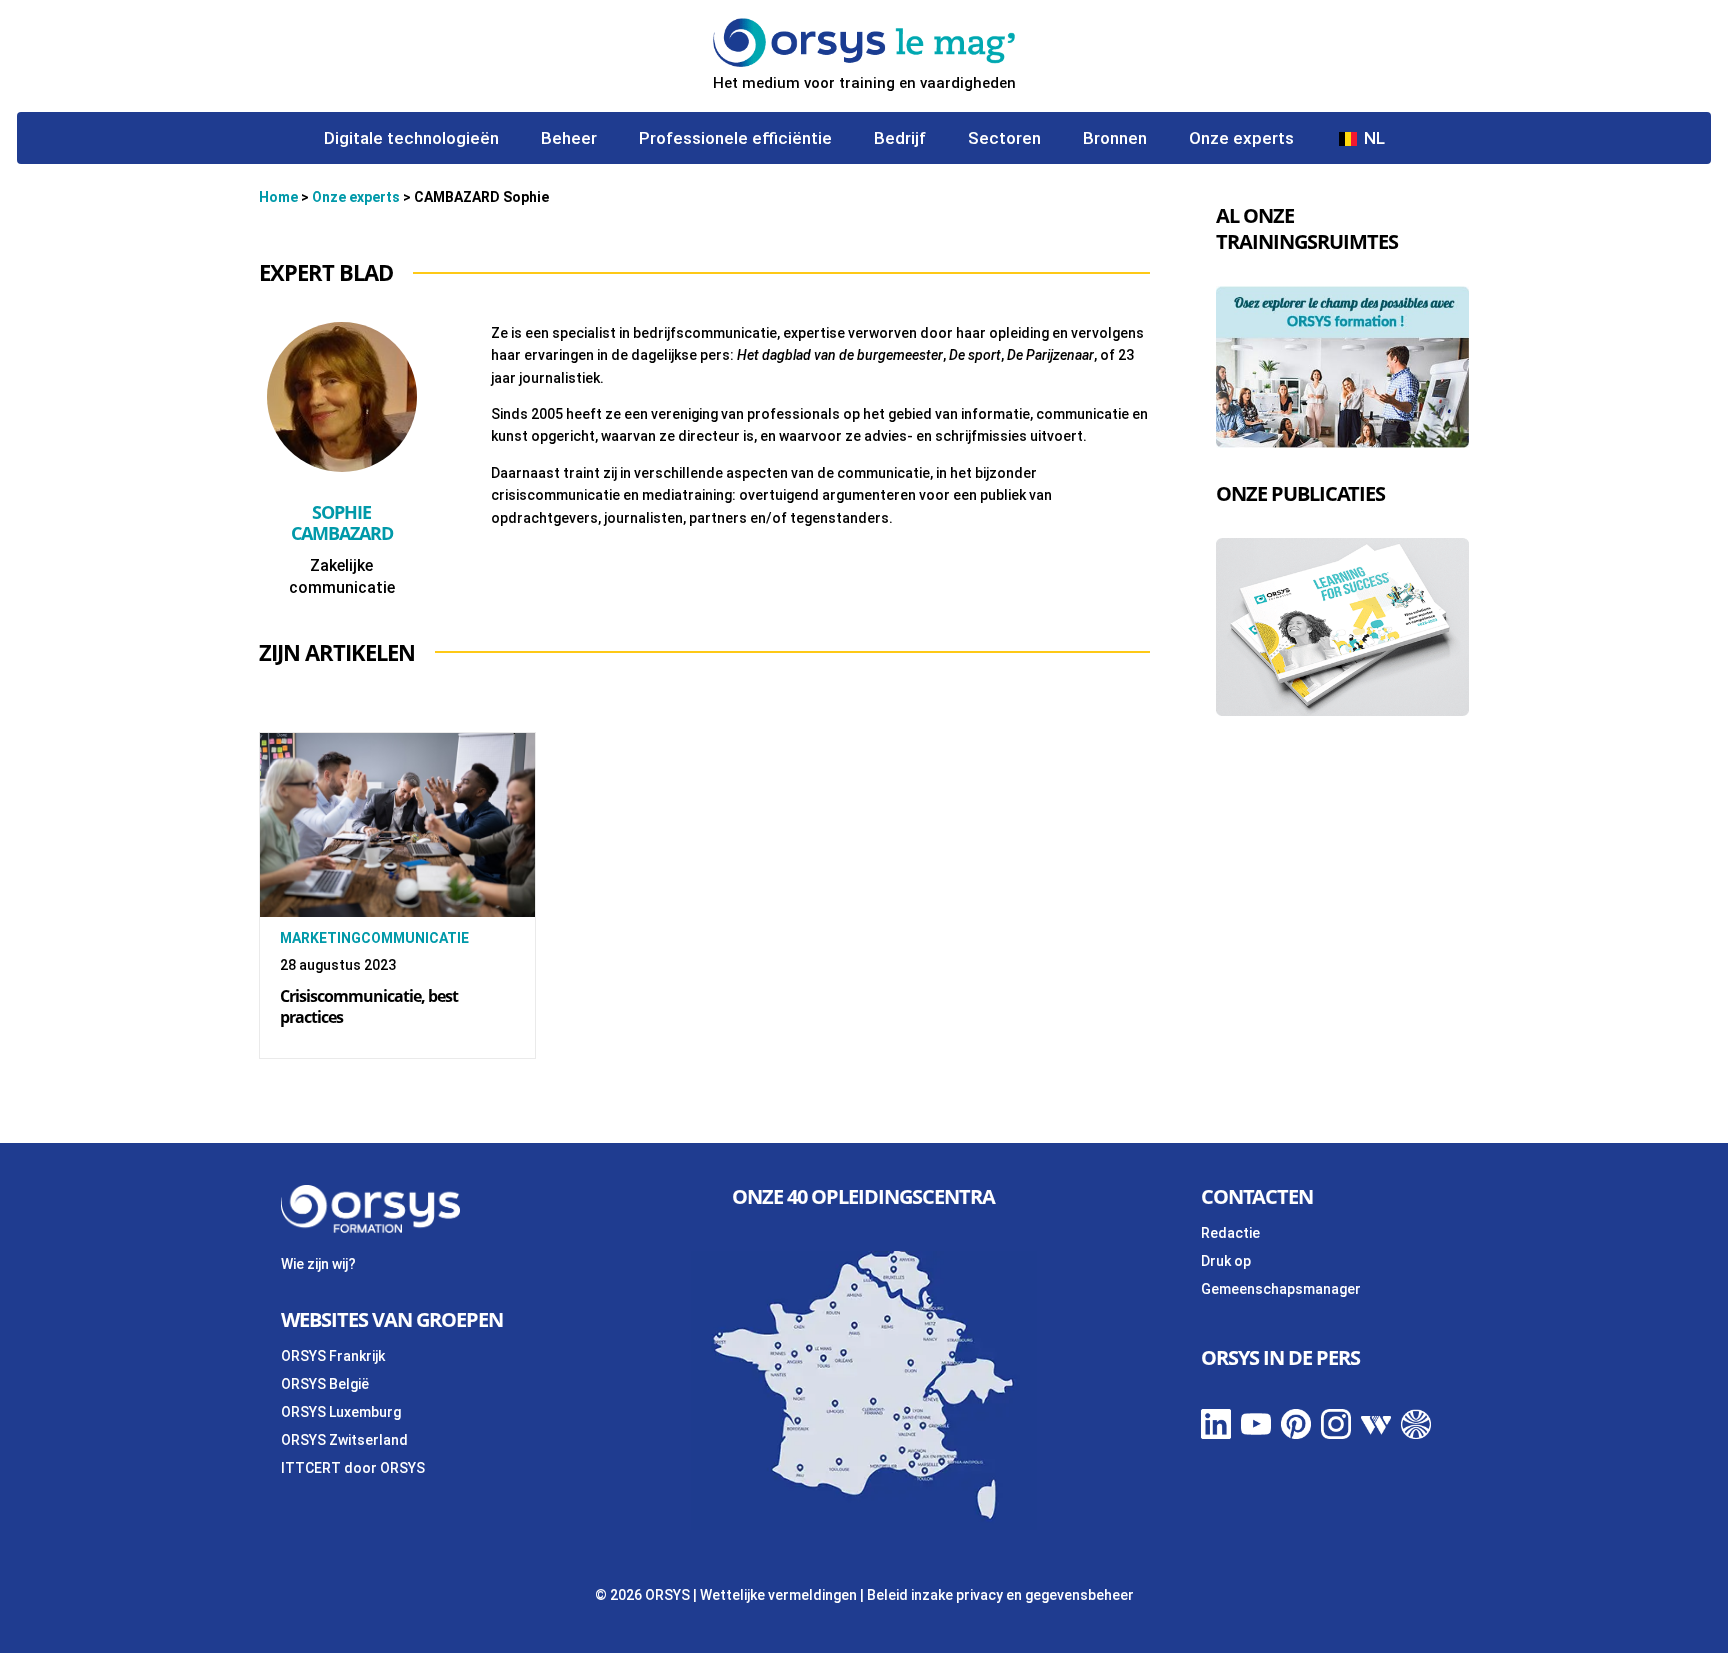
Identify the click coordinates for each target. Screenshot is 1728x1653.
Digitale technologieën (411, 139)
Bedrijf (900, 139)
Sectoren (1004, 139)
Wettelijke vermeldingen (778, 1595)
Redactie (1230, 1233)
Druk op (1226, 1261)
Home (278, 197)
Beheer (569, 139)
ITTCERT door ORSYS (353, 1468)
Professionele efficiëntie (735, 139)
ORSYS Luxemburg (341, 1412)
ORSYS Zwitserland (344, 1440)
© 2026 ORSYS (644, 1595)
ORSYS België (325, 1384)
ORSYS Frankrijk (333, 1356)
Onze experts (1241, 139)
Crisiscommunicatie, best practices (369, 1006)
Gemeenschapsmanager (1281, 1289)
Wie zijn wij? (318, 1264)
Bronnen (1115, 139)
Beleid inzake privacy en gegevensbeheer (1000, 1595)
